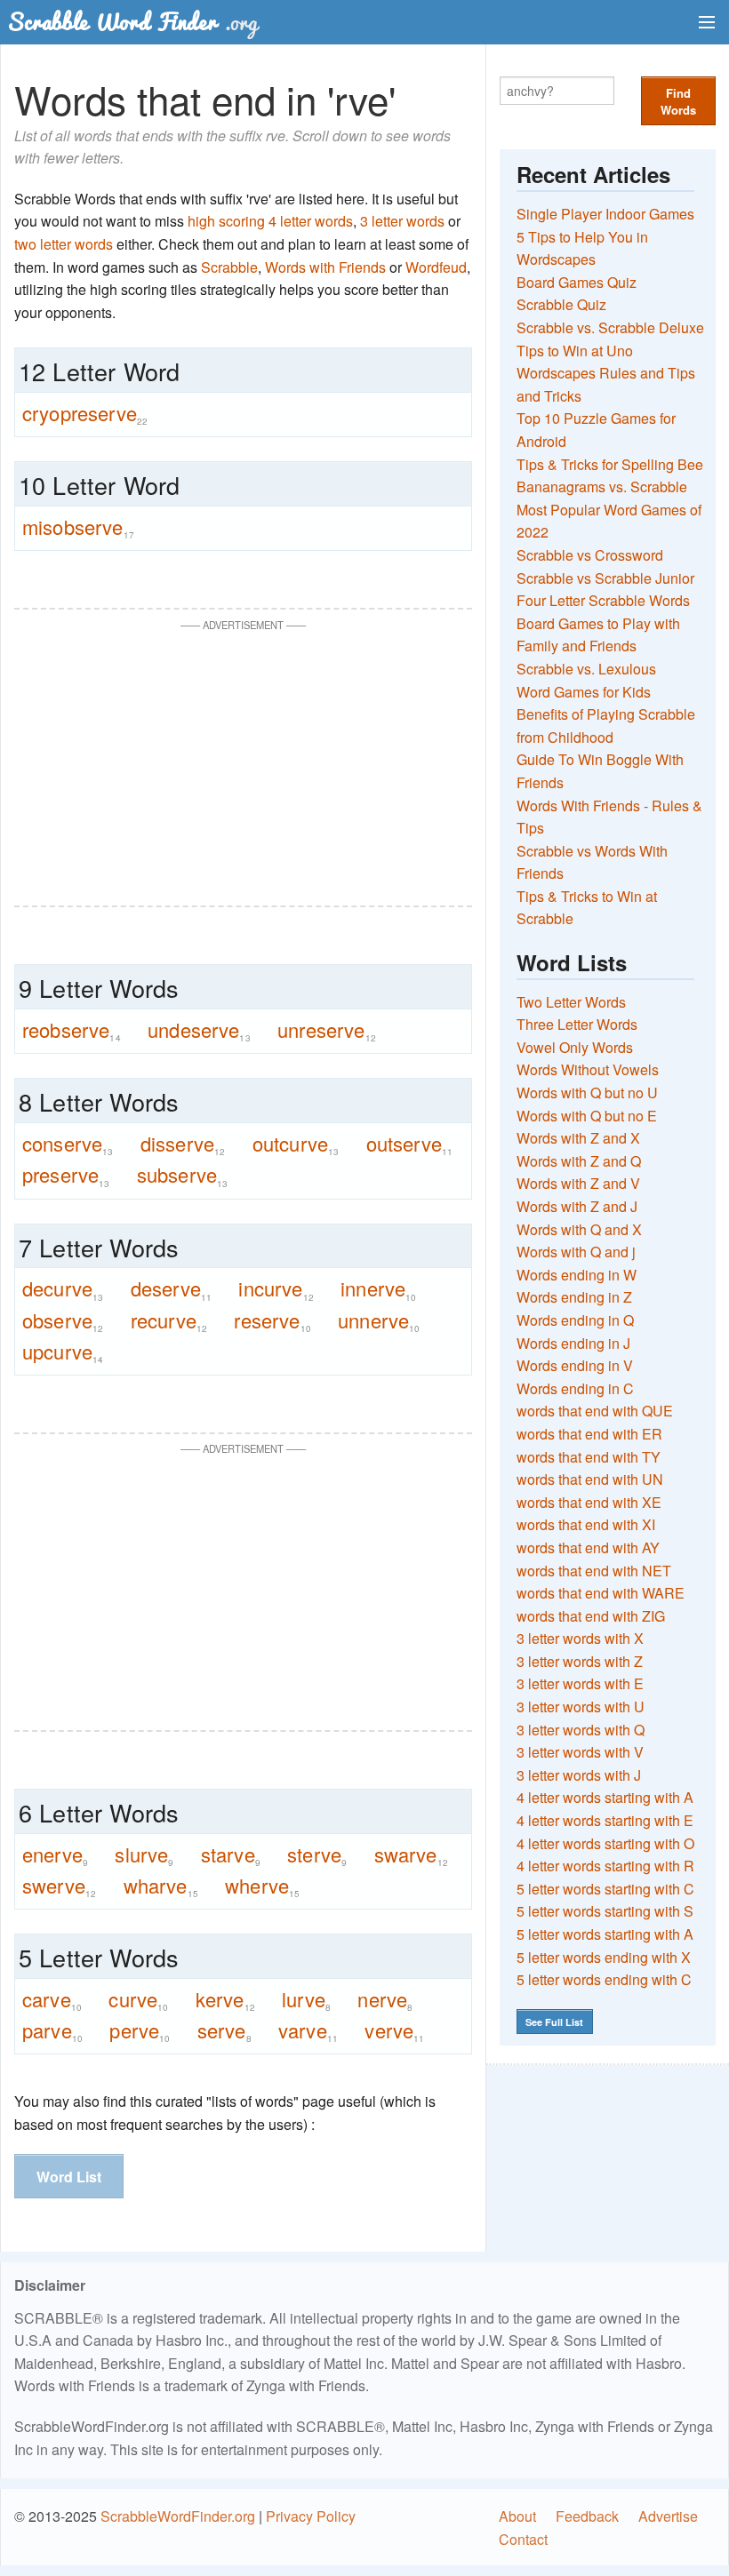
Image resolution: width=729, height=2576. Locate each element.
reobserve (72, 1030)
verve (394, 2030)
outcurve (296, 1144)
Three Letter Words (577, 1024)
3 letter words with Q (581, 1730)
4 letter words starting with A (605, 1797)
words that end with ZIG (591, 1616)
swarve (411, 1854)
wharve (161, 1886)
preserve (66, 1175)
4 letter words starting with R (605, 1866)
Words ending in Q (575, 1320)
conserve (68, 1144)
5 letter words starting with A (605, 1934)
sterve (317, 1854)
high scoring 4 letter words (270, 221)
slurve (144, 1854)
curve (138, 1999)
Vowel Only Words (575, 1047)
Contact (523, 2539)
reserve (272, 1320)
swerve (59, 1886)
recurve (169, 1320)
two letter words (64, 244)
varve (308, 2030)
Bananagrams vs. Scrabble (602, 486)
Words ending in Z (574, 1297)
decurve (63, 1288)
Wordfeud (436, 267)
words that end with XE (589, 1502)
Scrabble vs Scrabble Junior (605, 578)
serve (224, 2030)
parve (52, 2030)
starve (231, 1854)
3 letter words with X (580, 1638)
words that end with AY (588, 1547)
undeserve (199, 1030)
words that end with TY (589, 1457)
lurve (306, 1999)
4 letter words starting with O (605, 1843)
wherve (262, 1886)
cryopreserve (85, 413)
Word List (69, 2177)
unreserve (327, 1030)
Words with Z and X (578, 1138)
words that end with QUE (595, 1411)
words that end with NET (594, 1571)
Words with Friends (325, 267)
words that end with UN (590, 1479)
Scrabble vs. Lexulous (586, 669)
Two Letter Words (571, 1002)
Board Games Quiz (577, 282)
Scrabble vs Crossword (590, 555)
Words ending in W (577, 1275)
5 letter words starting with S (605, 1911)
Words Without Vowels (588, 1069)
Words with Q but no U (587, 1093)
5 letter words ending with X (604, 1957)
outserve (410, 1144)
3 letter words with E (580, 1683)
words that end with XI (586, 1524)
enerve (55, 1854)
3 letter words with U (581, 1707)
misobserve (78, 527)
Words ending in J (573, 1343)
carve (52, 1999)
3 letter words (402, 221)
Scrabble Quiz (561, 304)
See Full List (554, 2022)
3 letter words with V (580, 1752)
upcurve (63, 1352)
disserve (183, 1144)
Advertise (668, 2516)
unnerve (379, 1320)
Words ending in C (575, 1388)
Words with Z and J (577, 1206)
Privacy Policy (311, 2516)
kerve (225, 1999)
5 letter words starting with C (605, 1889)
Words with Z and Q (579, 1161)
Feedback (587, 2516)
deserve (171, 1288)
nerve (385, 1999)
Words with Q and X (579, 1229)
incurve (276, 1288)
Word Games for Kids (584, 692)
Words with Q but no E (587, 1116)
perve (140, 2030)
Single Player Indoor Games (605, 214)
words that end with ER (589, 1434)
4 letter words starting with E (605, 1820)
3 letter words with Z (580, 1661)
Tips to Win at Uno (575, 351)
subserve (183, 1175)
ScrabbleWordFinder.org (178, 2516)
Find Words (678, 101)
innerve (378, 1288)
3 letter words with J (579, 1775)
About (517, 2516)
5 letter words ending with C (604, 1979)
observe (63, 1320)
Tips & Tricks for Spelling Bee (610, 464)
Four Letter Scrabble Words (603, 600)
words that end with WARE (601, 1593)
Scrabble (229, 267)
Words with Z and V (578, 1183)
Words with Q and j (576, 1252)
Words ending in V (575, 1365)
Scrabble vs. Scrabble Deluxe (610, 327)
